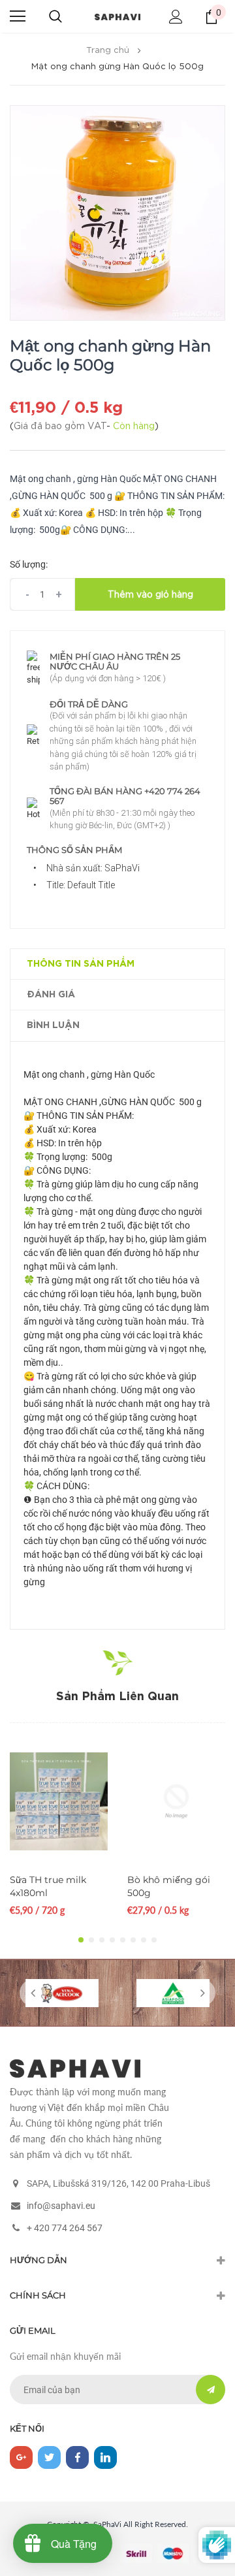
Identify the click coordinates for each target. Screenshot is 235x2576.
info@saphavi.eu (61, 2206)
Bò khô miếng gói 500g (169, 1886)
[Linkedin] (105, 2457)
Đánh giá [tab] (51, 995)
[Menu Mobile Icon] (18, 16)
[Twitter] (49, 2457)
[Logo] (117, 16)
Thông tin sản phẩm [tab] (81, 964)
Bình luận (53, 1025)
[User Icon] (176, 17)
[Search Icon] (55, 16)
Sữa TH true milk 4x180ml (48, 1886)
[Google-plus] (21, 2457)
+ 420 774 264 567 (65, 2228)
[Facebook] (77, 2457)
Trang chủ (108, 51)
